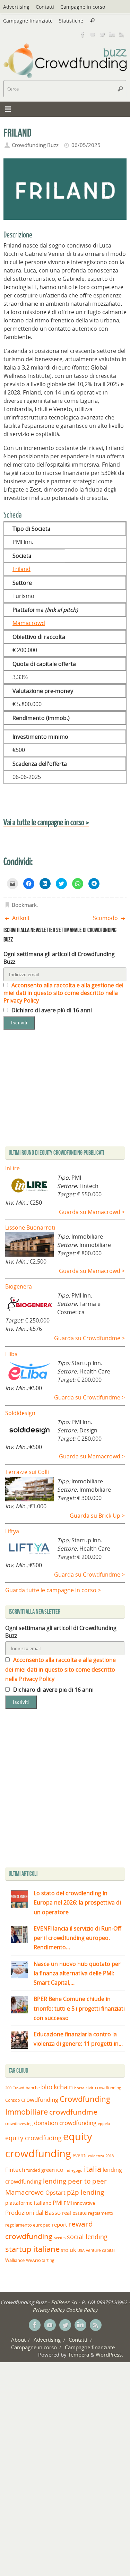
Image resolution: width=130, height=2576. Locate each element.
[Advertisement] (65, 1790)
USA (81, 2250)
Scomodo (106, 918)
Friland (21, 569)
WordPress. (109, 2354)
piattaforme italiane (28, 2203)
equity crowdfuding (33, 2138)
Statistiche (71, 21)
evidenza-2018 (101, 2156)
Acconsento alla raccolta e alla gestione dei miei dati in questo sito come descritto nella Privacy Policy (63, 993)
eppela (104, 2123)
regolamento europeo (28, 2225)
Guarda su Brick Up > (97, 1516)
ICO (60, 2170)
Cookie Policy (82, 2310)
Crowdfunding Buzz (35, 145)
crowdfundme (73, 2112)
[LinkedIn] (112, 34)
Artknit (20, 918)
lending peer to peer (75, 2181)
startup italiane (32, 2249)
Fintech (15, 2170)
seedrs (60, 2237)
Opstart (55, 2193)
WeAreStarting (40, 2260)
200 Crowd (15, 2088)
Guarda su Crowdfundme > (89, 1338)
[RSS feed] (122, 34)
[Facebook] (83, 34)
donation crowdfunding (65, 2123)
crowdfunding (40, 2100)
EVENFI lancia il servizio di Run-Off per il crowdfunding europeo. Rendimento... (77, 1938)
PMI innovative (79, 2203)
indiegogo (73, 2170)
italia (93, 2169)
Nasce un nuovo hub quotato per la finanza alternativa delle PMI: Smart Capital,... (77, 1973)
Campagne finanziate (28, 21)
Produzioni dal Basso (33, 2213)
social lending (87, 2236)
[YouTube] (93, 34)
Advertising (16, 7)
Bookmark (24, 905)
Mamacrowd (29, 623)
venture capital (100, 2250)
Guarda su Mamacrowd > (92, 1212)
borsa (79, 2088)
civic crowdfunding (103, 2088)
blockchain (57, 2087)
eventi (80, 2156)
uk (73, 2250)
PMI (58, 2203)
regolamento (101, 2213)
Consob (12, 2100)
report (59, 2224)
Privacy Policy (49, 2310)
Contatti (45, 7)
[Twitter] (102, 34)
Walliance (15, 2260)
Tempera (79, 2354)
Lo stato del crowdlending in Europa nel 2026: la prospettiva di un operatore (77, 1902)
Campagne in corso (83, 7)
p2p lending (85, 2192)
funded (33, 2170)
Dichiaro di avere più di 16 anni (51, 1010)
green (48, 2170)
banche (33, 2088)
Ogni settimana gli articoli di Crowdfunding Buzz (59, 958)
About (18, 2340)
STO (65, 2250)
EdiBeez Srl (65, 2302)
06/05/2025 (86, 145)
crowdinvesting (19, 2123)
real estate (74, 2213)
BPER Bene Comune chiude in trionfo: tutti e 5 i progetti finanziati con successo (79, 2008)
